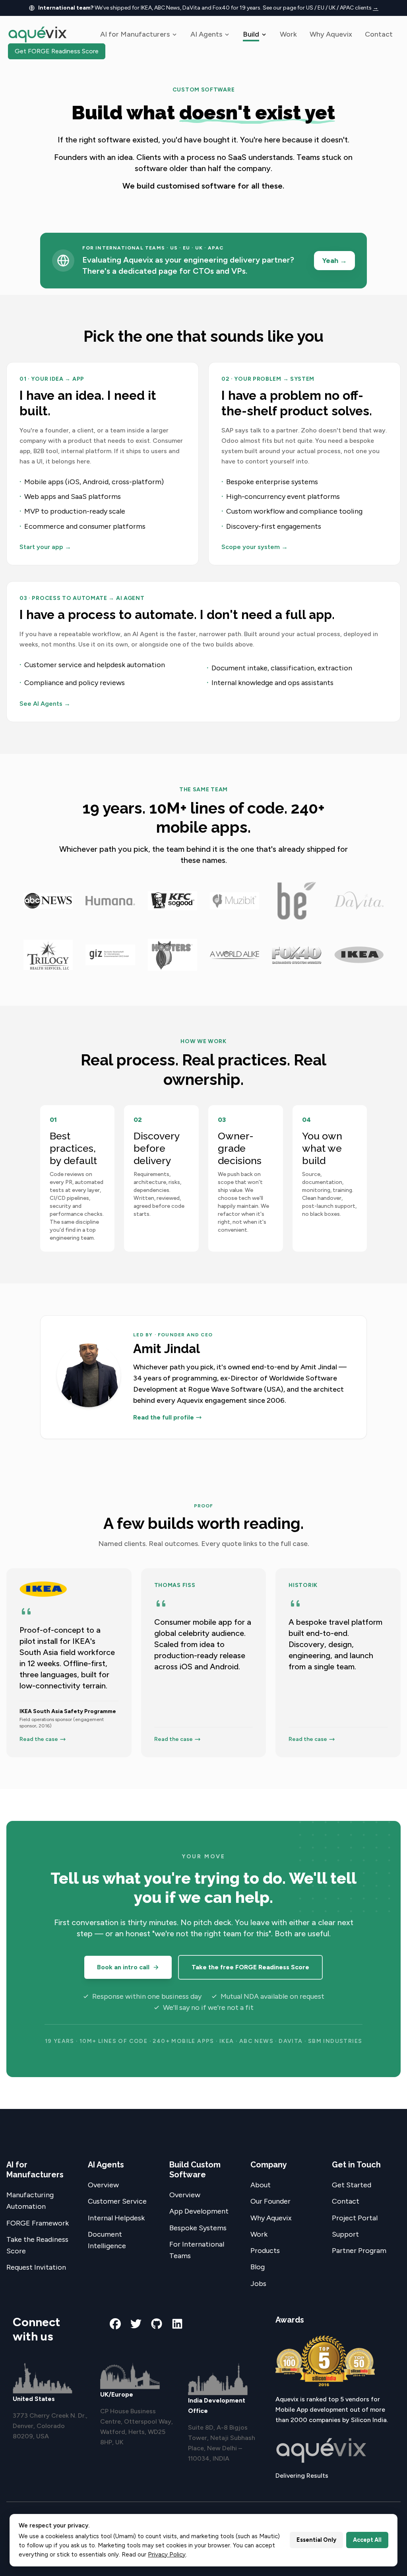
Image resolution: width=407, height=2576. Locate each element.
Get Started (352, 2185)
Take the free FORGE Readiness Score (250, 1967)
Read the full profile (164, 1417)
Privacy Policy (167, 2555)
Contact (379, 34)
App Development (199, 2211)
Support (345, 2234)
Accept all (367, 2540)
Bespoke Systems (198, 2228)
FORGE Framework (38, 2223)
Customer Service (117, 2201)
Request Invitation (36, 2267)
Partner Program (359, 2251)
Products (265, 2251)
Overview (103, 2185)
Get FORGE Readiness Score (57, 51)
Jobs (258, 2284)
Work (288, 34)
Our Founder (270, 2201)
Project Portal (355, 2218)
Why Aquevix (331, 34)
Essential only (316, 2540)
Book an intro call (123, 1967)
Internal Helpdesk (116, 2218)
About (261, 2185)
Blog (258, 2267)
